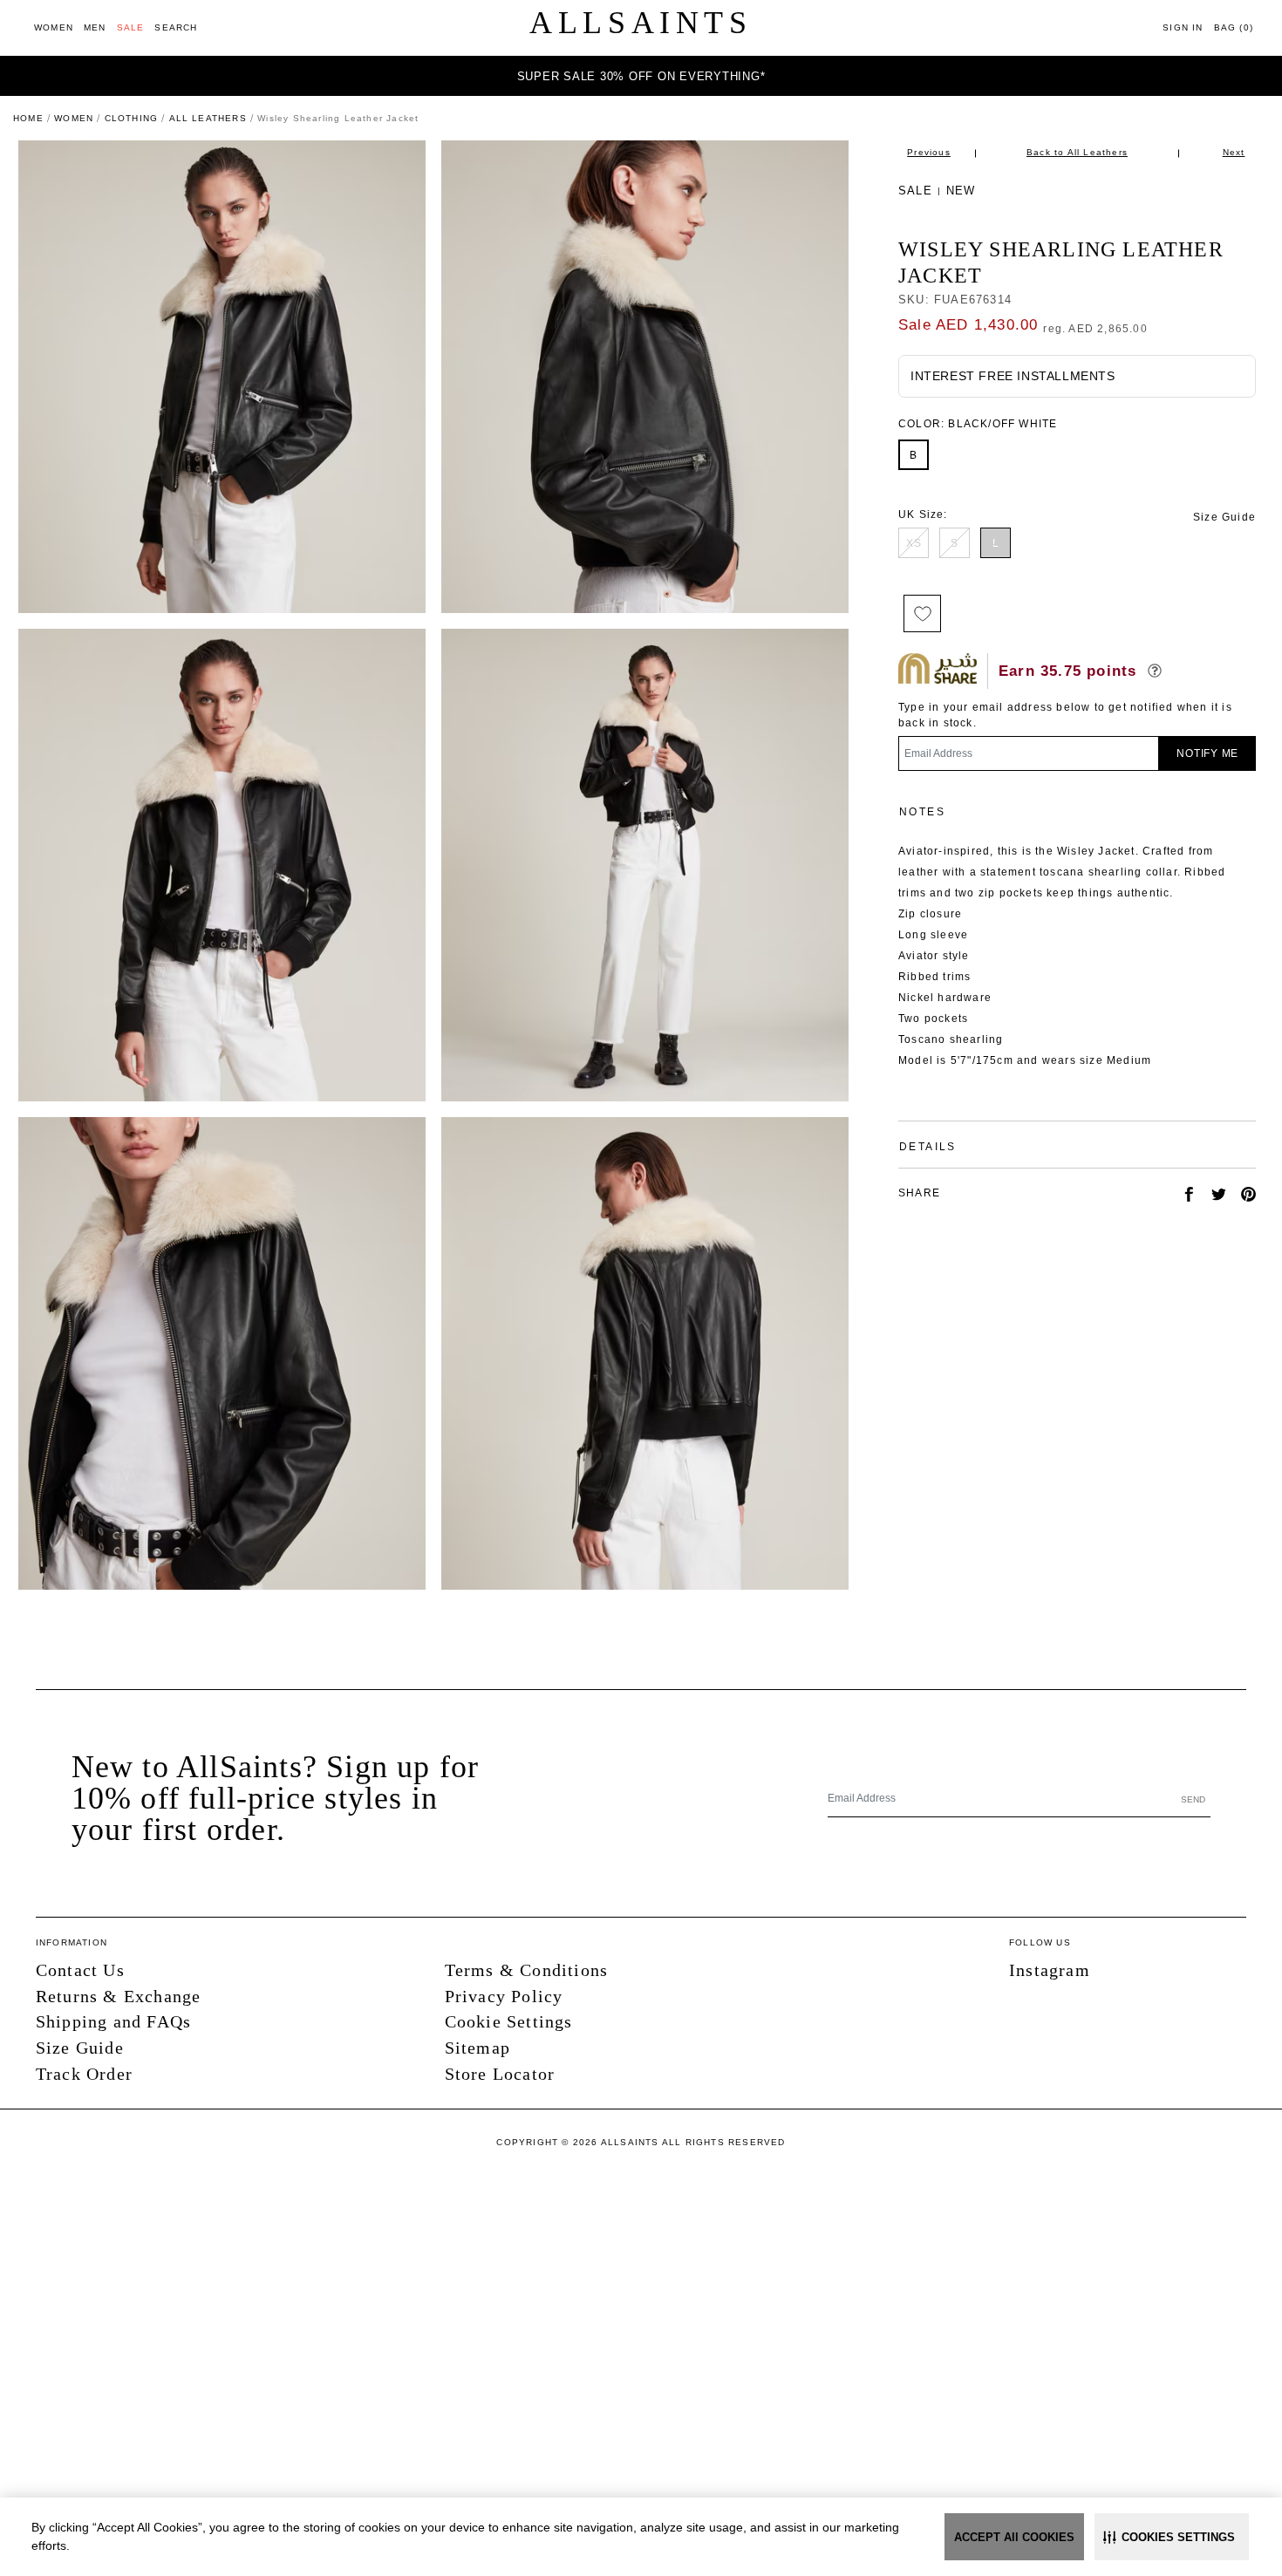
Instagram (1050, 1970)
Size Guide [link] (1224, 517)
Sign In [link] (1183, 27)
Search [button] (176, 27)
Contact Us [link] (80, 1970)
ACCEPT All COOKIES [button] (1014, 2537)
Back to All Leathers (1077, 152)
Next (1234, 152)
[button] (1172, 2537)
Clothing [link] (132, 118)
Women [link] (74, 118)
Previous (929, 152)
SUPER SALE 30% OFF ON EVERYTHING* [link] (641, 76)
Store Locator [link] (500, 2074)
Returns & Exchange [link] (119, 1996)
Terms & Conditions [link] (527, 1970)
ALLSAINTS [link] (641, 23)
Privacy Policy (504, 1996)
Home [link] (28, 118)
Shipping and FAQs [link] (113, 2021)
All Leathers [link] (208, 118)
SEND (1193, 1799)
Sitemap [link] (477, 2048)
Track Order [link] (84, 2074)
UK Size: (923, 515)
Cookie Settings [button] (509, 2021)
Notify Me (1207, 753)
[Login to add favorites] (922, 613)
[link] (54, 27)
